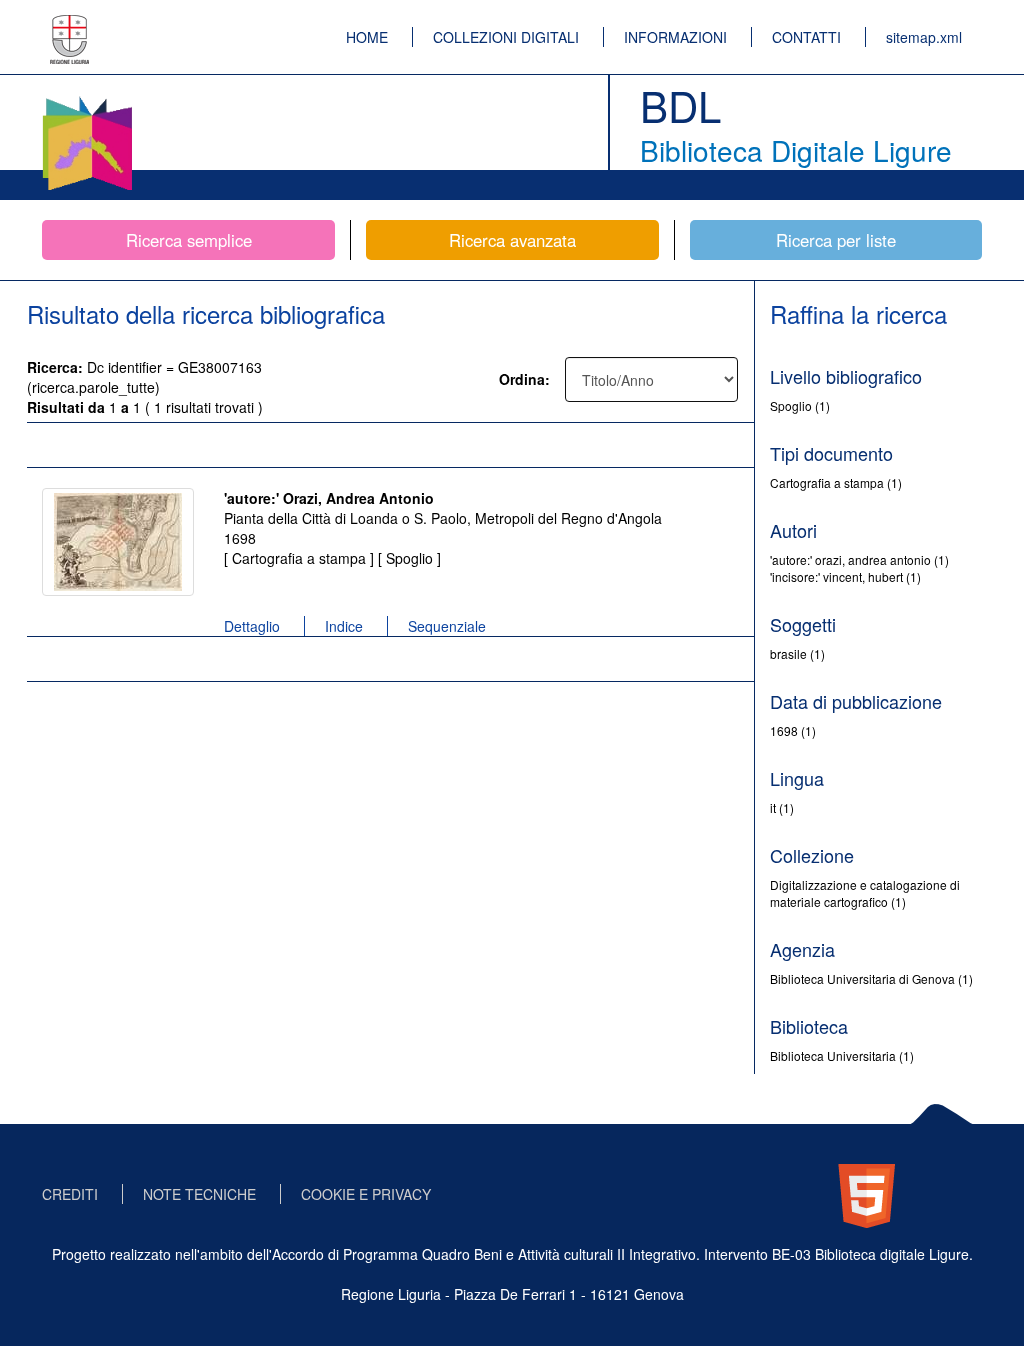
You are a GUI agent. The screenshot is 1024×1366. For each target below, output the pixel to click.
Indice (344, 626)
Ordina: (524, 379)
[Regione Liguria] (70, 25)
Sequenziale (447, 626)
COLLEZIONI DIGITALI (506, 37)
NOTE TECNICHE (199, 1194)
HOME (367, 37)
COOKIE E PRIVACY (366, 1194)
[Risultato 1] (118, 542)
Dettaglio (252, 626)
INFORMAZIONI (675, 37)
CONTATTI (806, 37)
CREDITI (70, 1194)
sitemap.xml (924, 37)
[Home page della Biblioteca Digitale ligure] (87, 100)
